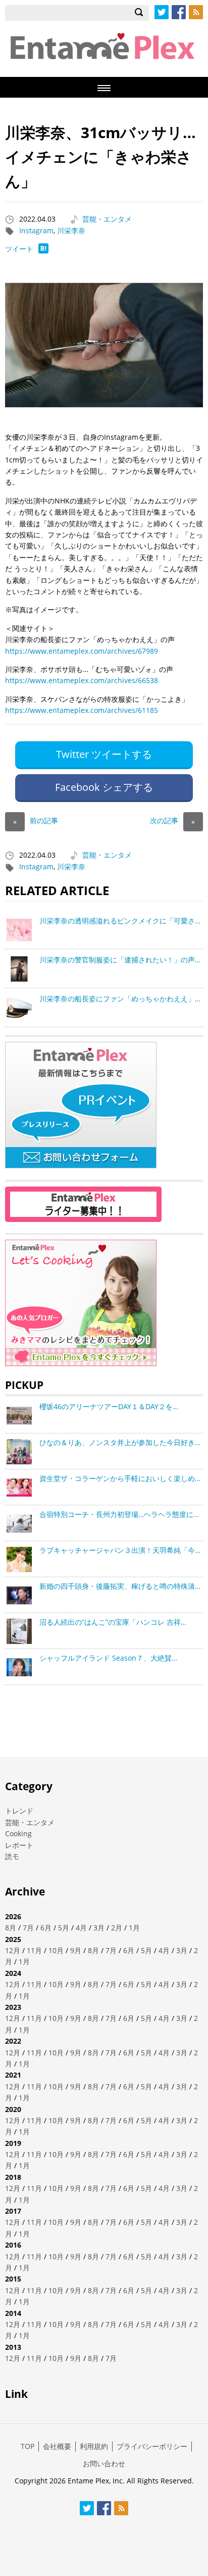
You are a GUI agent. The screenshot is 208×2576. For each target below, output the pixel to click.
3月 (99, 1928)
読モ (12, 1856)
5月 (64, 1928)
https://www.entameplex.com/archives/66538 (82, 680)
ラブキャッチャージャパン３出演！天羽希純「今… (120, 1550)
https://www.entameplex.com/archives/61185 (82, 710)
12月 (13, 1950)
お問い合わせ (104, 2463)
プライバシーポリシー (152, 2446)
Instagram (36, 230)
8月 (11, 1928)
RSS (196, 12)
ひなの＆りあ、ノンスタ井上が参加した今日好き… (120, 1442)
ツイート (19, 249)
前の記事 (36, 820)
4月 (81, 1928)
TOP (28, 2446)
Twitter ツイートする (104, 754)
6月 (46, 1928)
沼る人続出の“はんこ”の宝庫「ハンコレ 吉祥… (113, 1622)
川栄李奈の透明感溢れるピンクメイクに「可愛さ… (120, 921)
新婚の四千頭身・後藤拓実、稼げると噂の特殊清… (120, 1586)
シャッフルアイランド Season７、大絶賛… (108, 1658)
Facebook (179, 12)
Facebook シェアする (104, 787)
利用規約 (94, 2446)
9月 (76, 1950)
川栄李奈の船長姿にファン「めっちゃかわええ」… (120, 999)
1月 (134, 1928)
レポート (19, 1845)
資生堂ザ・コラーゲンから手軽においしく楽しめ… (120, 1478)
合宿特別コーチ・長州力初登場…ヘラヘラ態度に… (119, 1514)
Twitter (162, 12)
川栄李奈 (71, 230)
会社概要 (57, 2446)
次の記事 (172, 820)
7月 (28, 1928)
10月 (56, 1950)
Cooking (18, 1833)
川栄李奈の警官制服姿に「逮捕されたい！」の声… (120, 960)
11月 (34, 1950)
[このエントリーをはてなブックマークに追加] (43, 251)
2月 (117, 1928)
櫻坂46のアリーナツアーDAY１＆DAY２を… (109, 1406)
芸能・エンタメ (107, 219)
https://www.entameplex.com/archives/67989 (82, 651)
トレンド (19, 1811)
